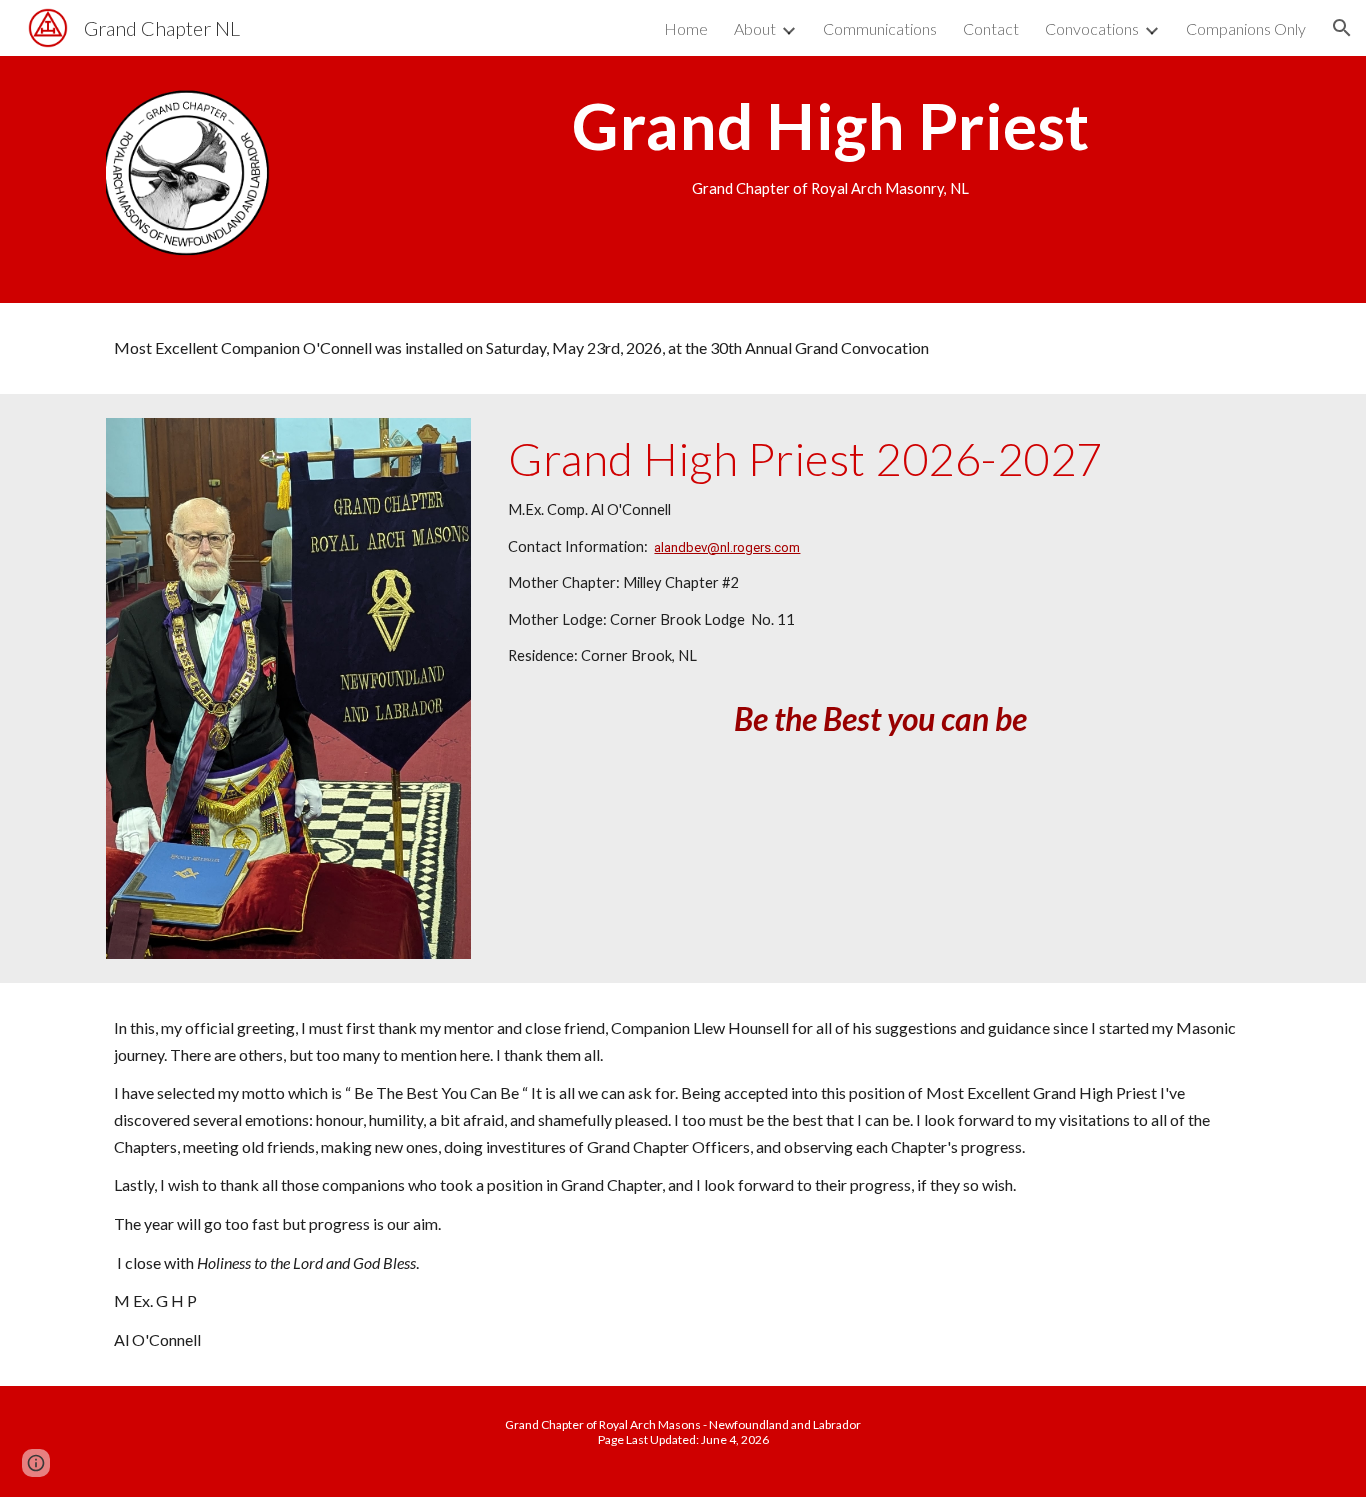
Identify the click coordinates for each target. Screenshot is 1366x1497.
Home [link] (686, 28)
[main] (831, 144)
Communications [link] (880, 28)
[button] (1342, 28)
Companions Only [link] (1246, 28)
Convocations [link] (1092, 28)
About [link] (755, 28)
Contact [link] (991, 28)
